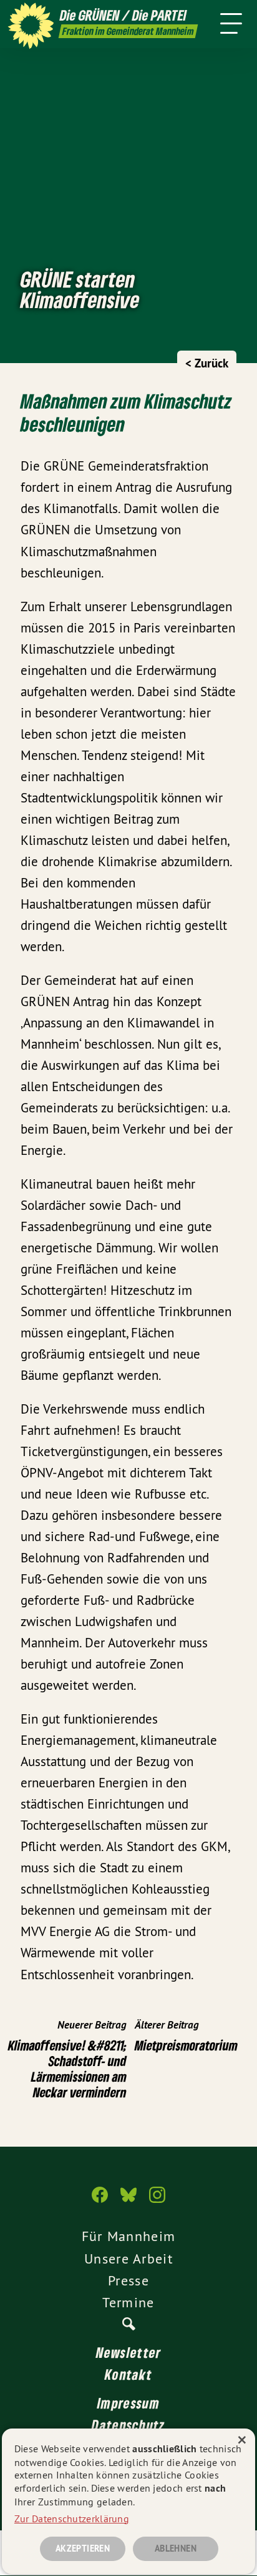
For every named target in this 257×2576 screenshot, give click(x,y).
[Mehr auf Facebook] (100, 2201)
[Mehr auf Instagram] (157, 2201)
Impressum (128, 2403)
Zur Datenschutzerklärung (72, 2519)
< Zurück (207, 363)
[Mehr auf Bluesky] (128, 2201)
